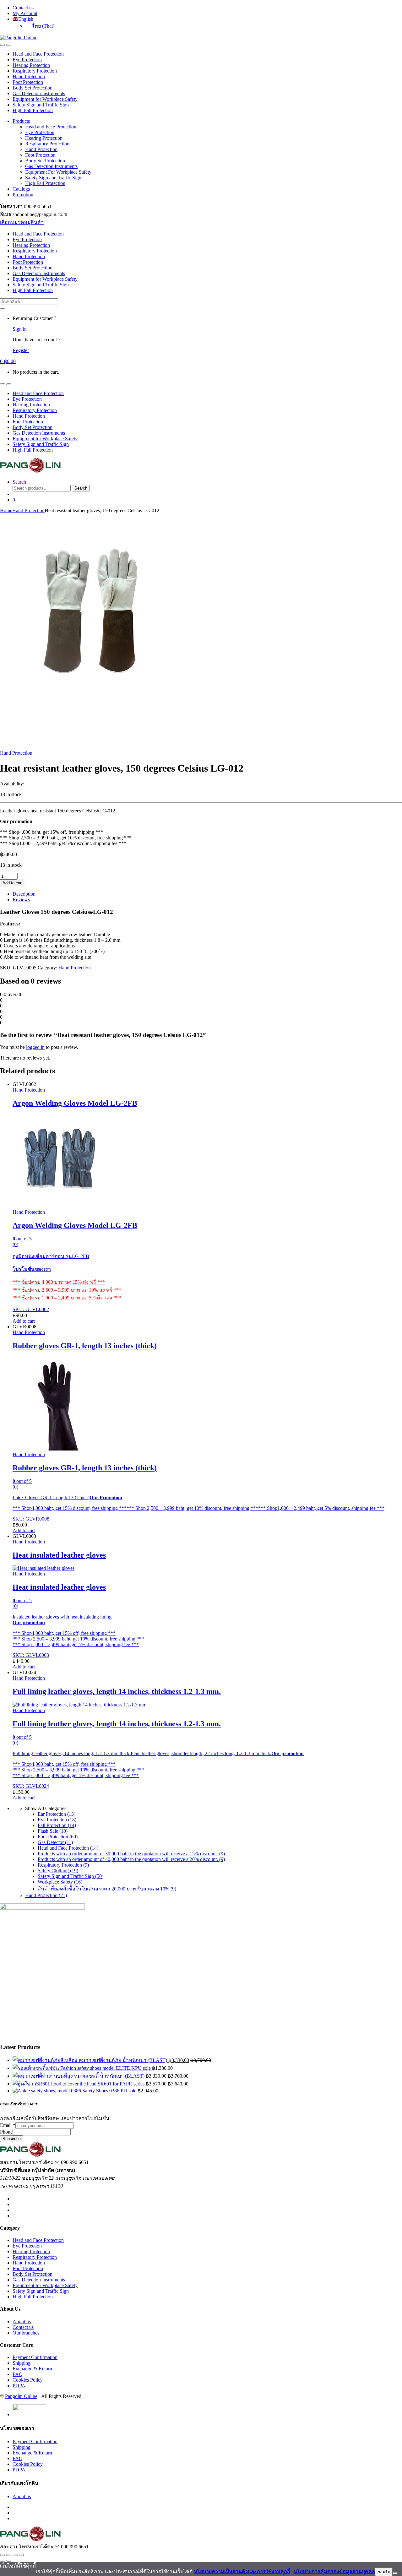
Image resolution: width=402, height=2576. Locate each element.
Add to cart (13, 883)
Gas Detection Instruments (39, 93)
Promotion (23, 195)
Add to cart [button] (24, 1321)
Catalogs (21, 189)
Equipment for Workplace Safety (45, 99)
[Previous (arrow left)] (3, 2561)
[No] (395, 2573)
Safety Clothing (58, 1871)
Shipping (22, 2363)
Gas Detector (55, 1842)
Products (21, 121)
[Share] (15, 2555)
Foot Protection (28, 82)
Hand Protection (29, 76)
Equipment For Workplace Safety (58, 172)
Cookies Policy (28, 2380)
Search (19, 482)
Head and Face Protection (38, 54)
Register (21, 350)
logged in (35, 1047)
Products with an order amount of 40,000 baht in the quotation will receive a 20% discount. (131, 1859)
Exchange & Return (32, 2369)
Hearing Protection (31, 65)
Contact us (23, 8)
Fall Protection (57, 1825)
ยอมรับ (384, 2572)
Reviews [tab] (21, 900)
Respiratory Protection (35, 71)
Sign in (20, 329)
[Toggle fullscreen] (9, 2555)
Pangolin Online (21, 2396)
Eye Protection (27, 60)
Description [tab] (24, 894)
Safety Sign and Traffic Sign (41, 105)
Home (6, 510)
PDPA (19, 2386)
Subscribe (12, 2139)
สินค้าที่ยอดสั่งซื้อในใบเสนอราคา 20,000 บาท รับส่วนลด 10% (107, 1889)
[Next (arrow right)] (9, 2561)
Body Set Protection (33, 88)
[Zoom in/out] (3, 2555)
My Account (25, 13)
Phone (6, 2132)
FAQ (18, 2374)
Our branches (26, 2333)
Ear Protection (57, 1814)
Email (8, 2125)
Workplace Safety (60, 1882)
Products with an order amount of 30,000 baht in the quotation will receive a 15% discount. (131, 1854)
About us (22, 2321)
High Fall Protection (33, 110)
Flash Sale (53, 1831)
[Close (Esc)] (21, 2555)
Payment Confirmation (35, 2357)
